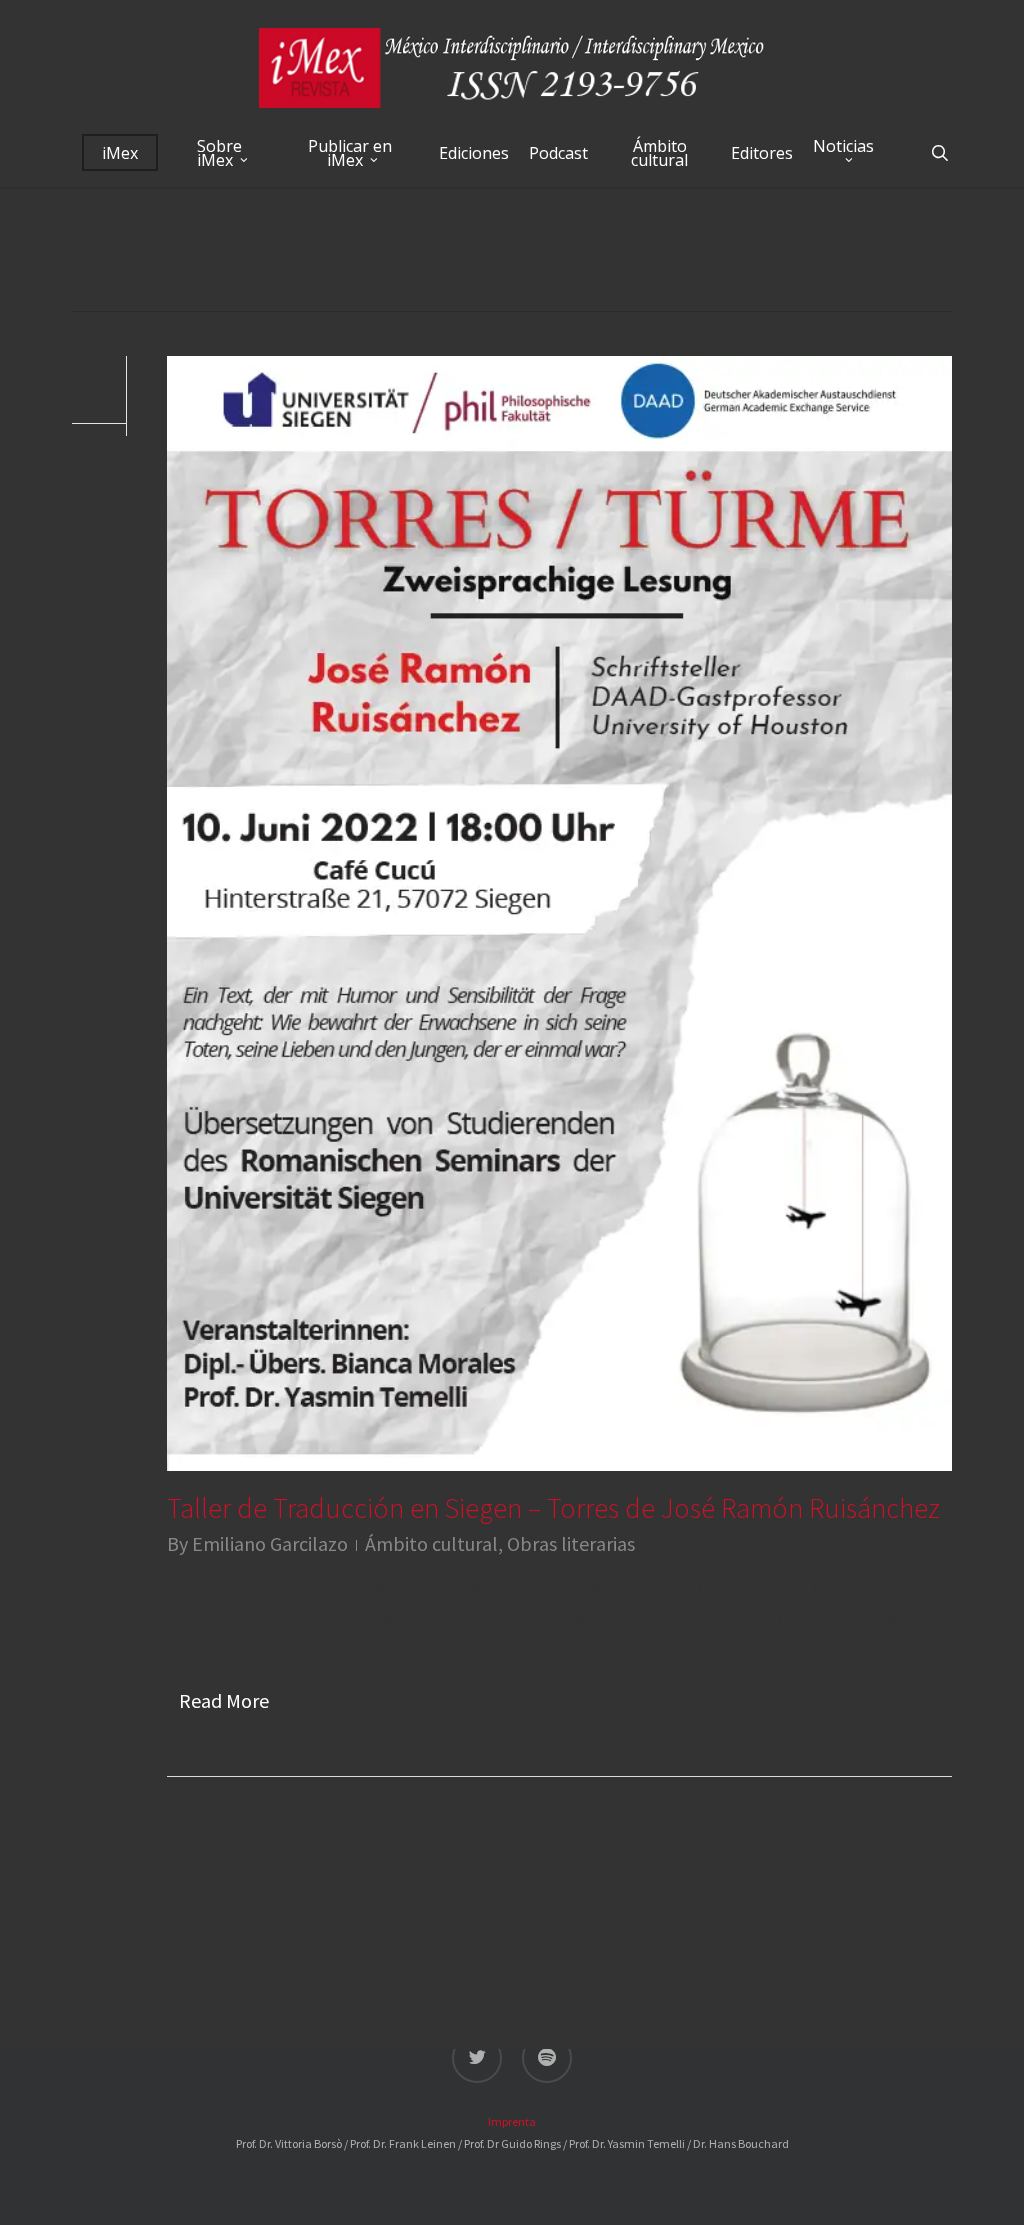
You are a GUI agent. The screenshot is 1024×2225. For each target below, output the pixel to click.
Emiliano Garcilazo (270, 1543)
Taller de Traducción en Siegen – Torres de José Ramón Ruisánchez (553, 1508)
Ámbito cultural (431, 1543)
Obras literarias (571, 1543)
